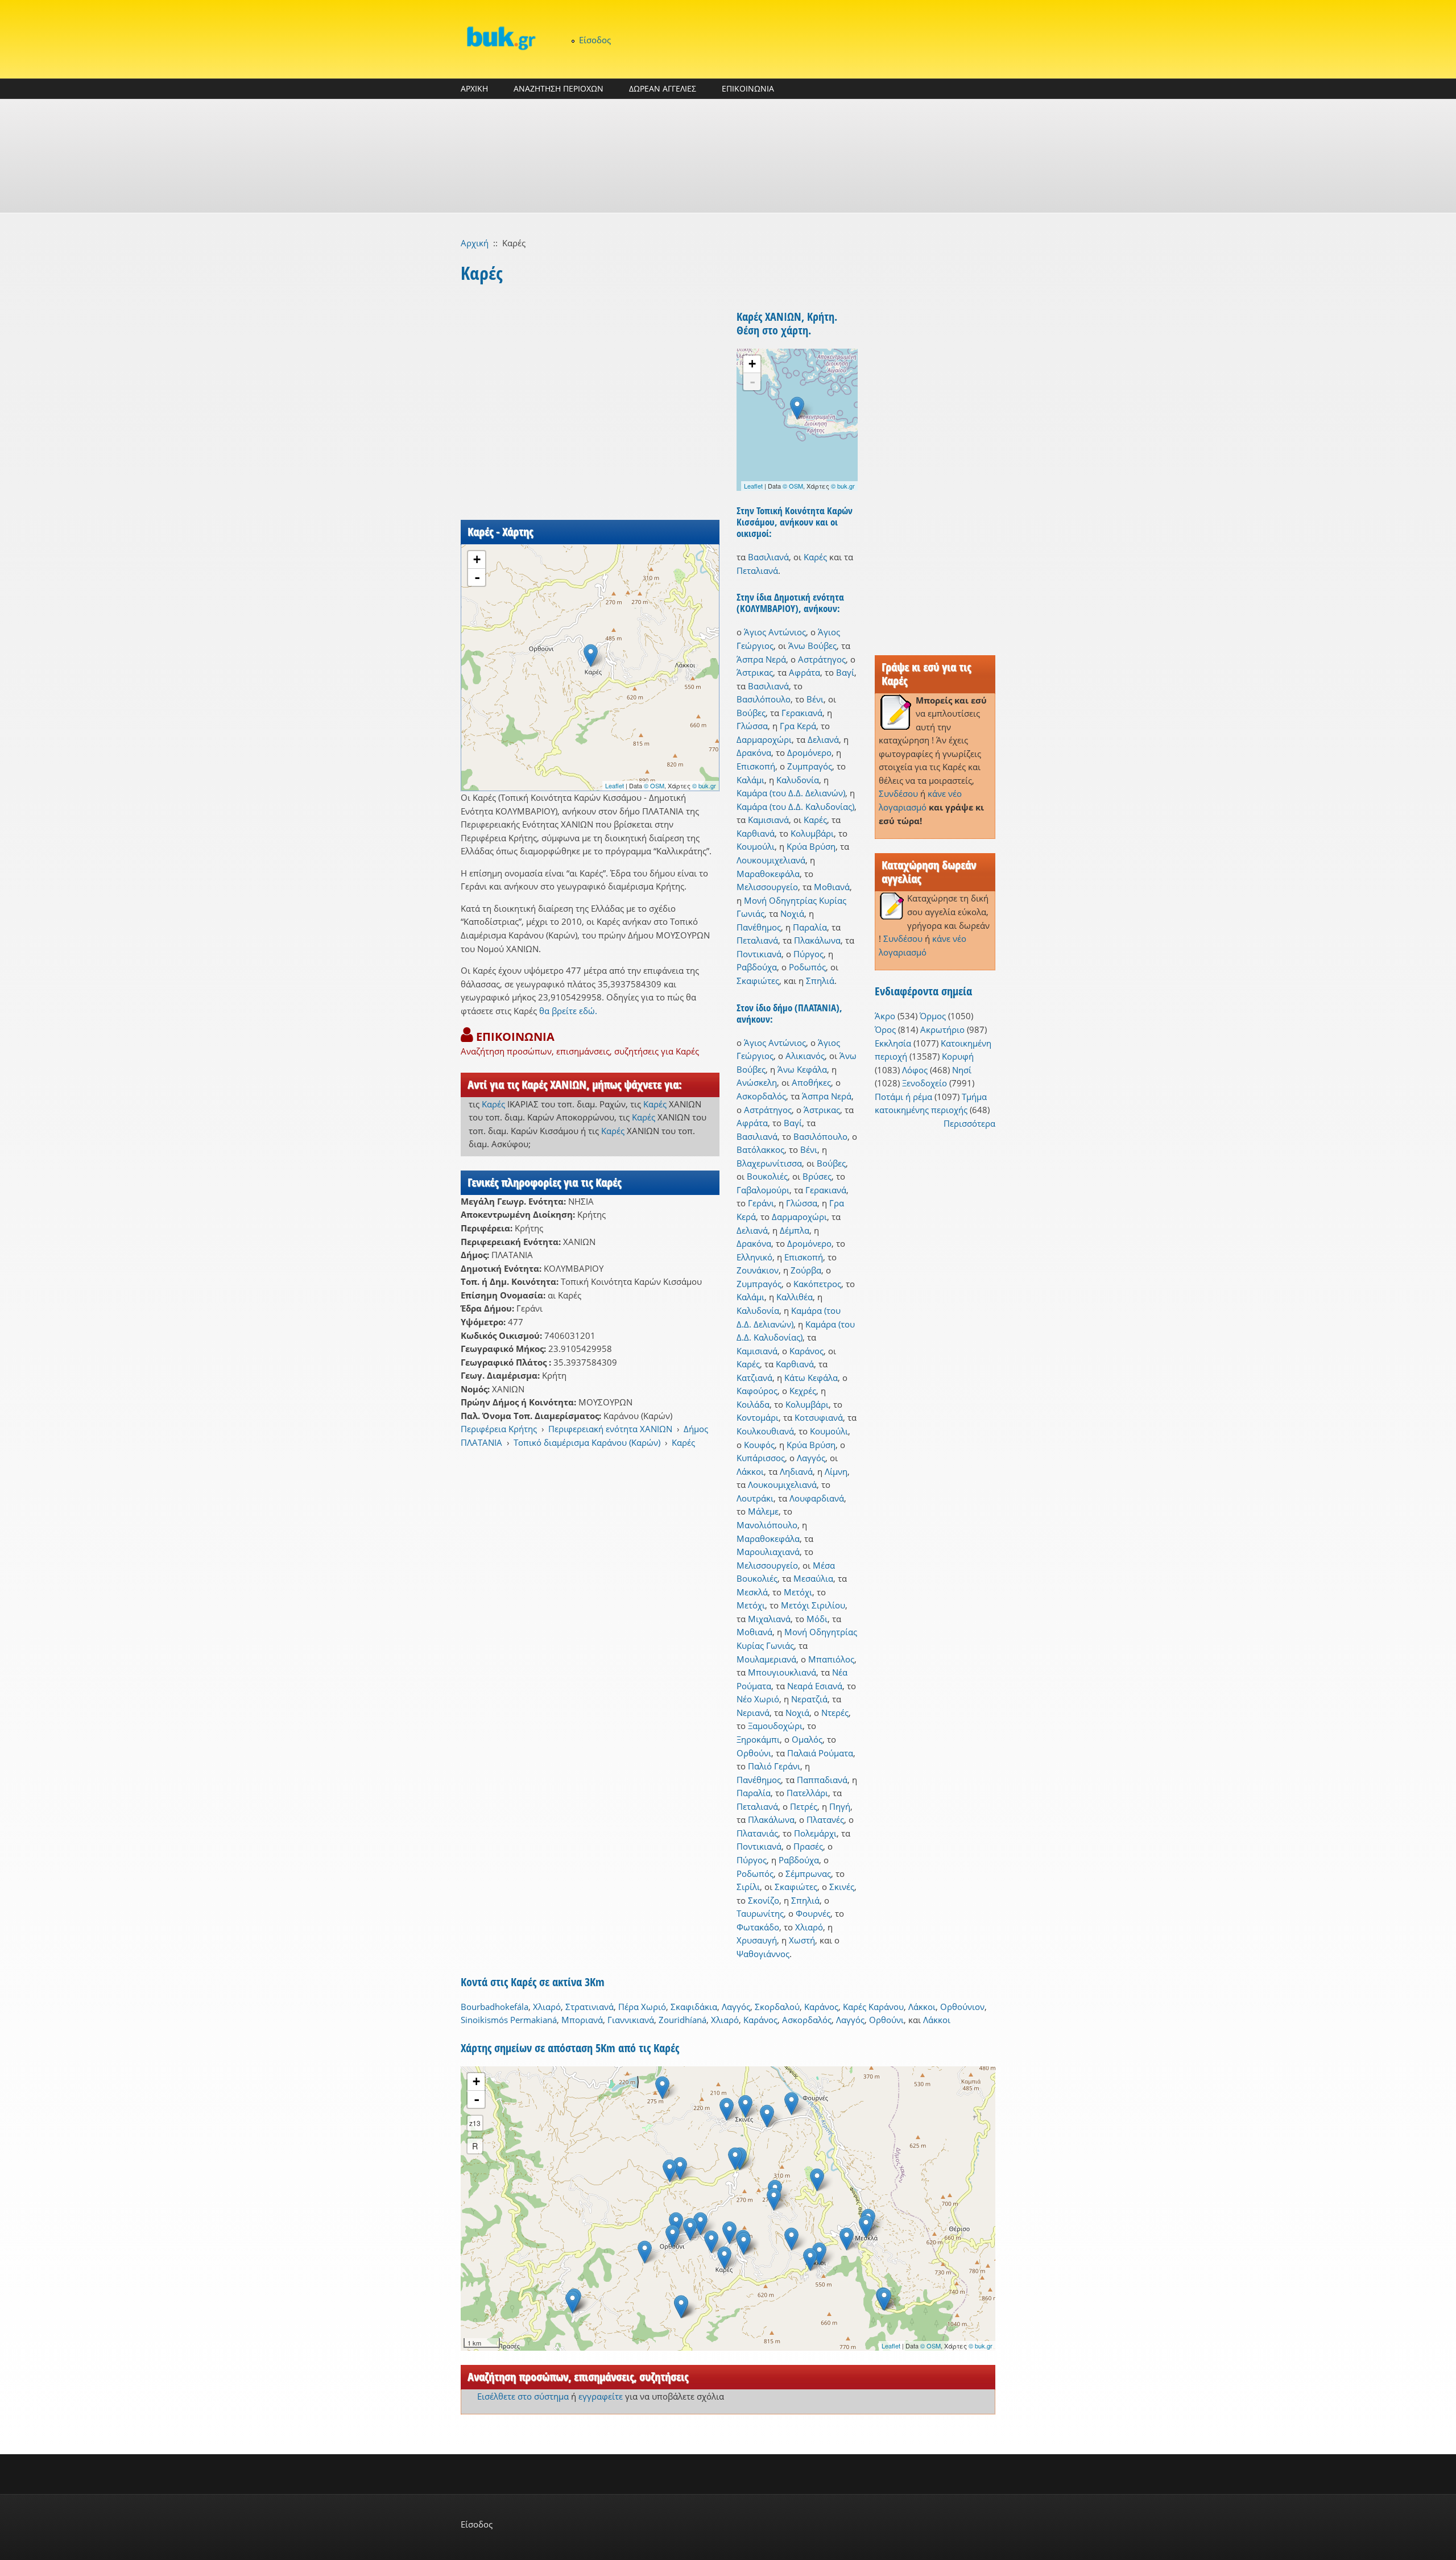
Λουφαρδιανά (817, 1498)
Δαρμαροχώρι (764, 739)
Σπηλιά (820, 981)
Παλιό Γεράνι (774, 1766)
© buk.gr (704, 785)
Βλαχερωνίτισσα (769, 1163)
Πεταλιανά (757, 570)
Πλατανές (825, 1819)
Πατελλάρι (807, 1793)
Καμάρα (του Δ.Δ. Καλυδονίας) (795, 807)
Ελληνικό (754, 1257)
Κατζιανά (754, 1378)
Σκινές (842, 1887)
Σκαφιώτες (758, 981)
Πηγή (840, 1806)
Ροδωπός (807, 967)
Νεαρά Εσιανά (815, 1686)
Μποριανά (582, 2020)
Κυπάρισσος (761, 1458)
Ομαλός (807, 1739)
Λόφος (915, 1070)
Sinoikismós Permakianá (509, 2020)
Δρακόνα (754, 752)
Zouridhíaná (682, 2020)
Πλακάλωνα (817, 940)
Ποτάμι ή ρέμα (903, 1097)
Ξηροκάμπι (758, 1739)
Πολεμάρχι (815, 1833)
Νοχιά (792, 913)
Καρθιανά (756, 833)
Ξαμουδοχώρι (775, 1726)
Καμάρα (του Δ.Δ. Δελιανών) (791, 793)
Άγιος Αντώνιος (775, 632)
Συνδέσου (898, 793)
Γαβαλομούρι (763, 1190)
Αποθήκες (811, 1082)
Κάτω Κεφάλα (811, 1378)
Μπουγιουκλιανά (782, 1672)
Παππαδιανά (822, 1780)
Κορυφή (958, 1056)
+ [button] (477, 559)
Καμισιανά (768, 820)
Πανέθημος (759, 927)
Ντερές (835, 1713)
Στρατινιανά (590, 2007)
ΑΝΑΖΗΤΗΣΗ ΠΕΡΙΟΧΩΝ (559, 88)
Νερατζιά (809, 1699)
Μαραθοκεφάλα (768, 874)
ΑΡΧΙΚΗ (474, 88)
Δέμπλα (795, 1230)
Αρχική (475, 243)
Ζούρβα (806, 1270)
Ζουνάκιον (758, 1270)
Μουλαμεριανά (766, 1659)
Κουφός (759, 1445)
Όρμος (933, 1016)
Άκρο (885, 1016)
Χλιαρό (809, 1927)
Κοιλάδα (753, 1404)
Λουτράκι (755, 1498)
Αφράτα (804, 672)
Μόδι (817, 1619)
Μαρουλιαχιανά (768, 1552)
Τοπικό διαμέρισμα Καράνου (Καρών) (587, 1442)
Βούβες (751, 713)
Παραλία (810, 927)
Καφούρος (757, 1391)
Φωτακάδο (758, 1927)
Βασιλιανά (768, 557)
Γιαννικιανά (631, 2020)
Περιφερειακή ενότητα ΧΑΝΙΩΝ (610, 1429)
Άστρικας (755, 672)
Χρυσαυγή (757, 1940)
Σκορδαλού (777, 2007)
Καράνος (806, 1351)
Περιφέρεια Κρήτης (499, 1429)
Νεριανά (753, 1713)
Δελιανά (823, 739)
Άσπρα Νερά (761, 659)
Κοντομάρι (758, 1417)
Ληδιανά (796, 1471)
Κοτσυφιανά (819, 1417)
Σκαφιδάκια (694, 2007)
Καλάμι (750, 780)
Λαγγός (811, 1458)
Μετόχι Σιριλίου (813, 1605)
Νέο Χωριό (758, 1699)
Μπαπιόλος (831, 1659)
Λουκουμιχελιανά (771, 860)
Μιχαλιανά (769, 1619)
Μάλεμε (763, 1511)
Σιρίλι (748, 1887)
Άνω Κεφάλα (802, 1069)
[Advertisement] (728, 156)
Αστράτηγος (822, 659)
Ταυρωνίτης (760, 1913)
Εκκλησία (893, 1043)
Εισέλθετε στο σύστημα (523, 2396)
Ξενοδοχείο (925, 1083)
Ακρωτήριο (942, 1029)
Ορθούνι (754, 1753)
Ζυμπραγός (810, 766)
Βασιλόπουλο (764, 699)
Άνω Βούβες (812, 646)
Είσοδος (595, 40)
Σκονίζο (764, 1900)
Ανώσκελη (757, 1082)
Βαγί (845, 672)
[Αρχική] (500, 38)
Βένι (815, 699)
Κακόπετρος (817, 1284)
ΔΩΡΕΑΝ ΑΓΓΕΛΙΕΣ (663, 88)
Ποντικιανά (759, 954)
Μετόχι (798, 1592)
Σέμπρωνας (808, 1874)
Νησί (962, 1070)
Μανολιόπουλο (767, 1525)
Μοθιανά (832, 887)
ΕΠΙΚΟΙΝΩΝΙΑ (748, 88)
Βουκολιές (767, 1176)
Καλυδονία (798, 780)
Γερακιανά (802, 713)
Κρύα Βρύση (811, 846)
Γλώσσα (752, 726)
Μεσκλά (752, 1592)
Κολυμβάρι (812, 833)
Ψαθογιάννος (763, 1954)
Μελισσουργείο (767, 887)
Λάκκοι (750, 1471)
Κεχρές (803, 1391)
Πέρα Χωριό (642, 2007)
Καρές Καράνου (873, 2007)
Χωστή (802, 1940)
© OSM (654, 785)
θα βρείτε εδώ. (568, 1011)
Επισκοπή (756, 766)
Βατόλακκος (760, 1149)
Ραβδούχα (757, 967)
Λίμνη (836, 1471)
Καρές (493, 1104)
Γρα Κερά (798, 726)
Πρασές (808, 1846)
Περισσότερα (969, 1123)
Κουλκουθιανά (765, 1431)
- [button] (477, 577)
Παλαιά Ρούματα (820, 1753)
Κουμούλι (756, 846)
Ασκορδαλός (761, 1096)
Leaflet (615, 785)
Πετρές (804, 1806)
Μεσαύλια (813, 1578)
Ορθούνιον (962, 2007)
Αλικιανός (805, 1056)
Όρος (885, 1029)
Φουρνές (813, 1913)
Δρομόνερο (809, 752)
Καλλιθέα (795, 1297)
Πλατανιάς (757, 1833)
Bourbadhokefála (495, 2007)
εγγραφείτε (601, 2396)
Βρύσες (817, 1176)
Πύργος (808, 954)
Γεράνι (761, 1203)
